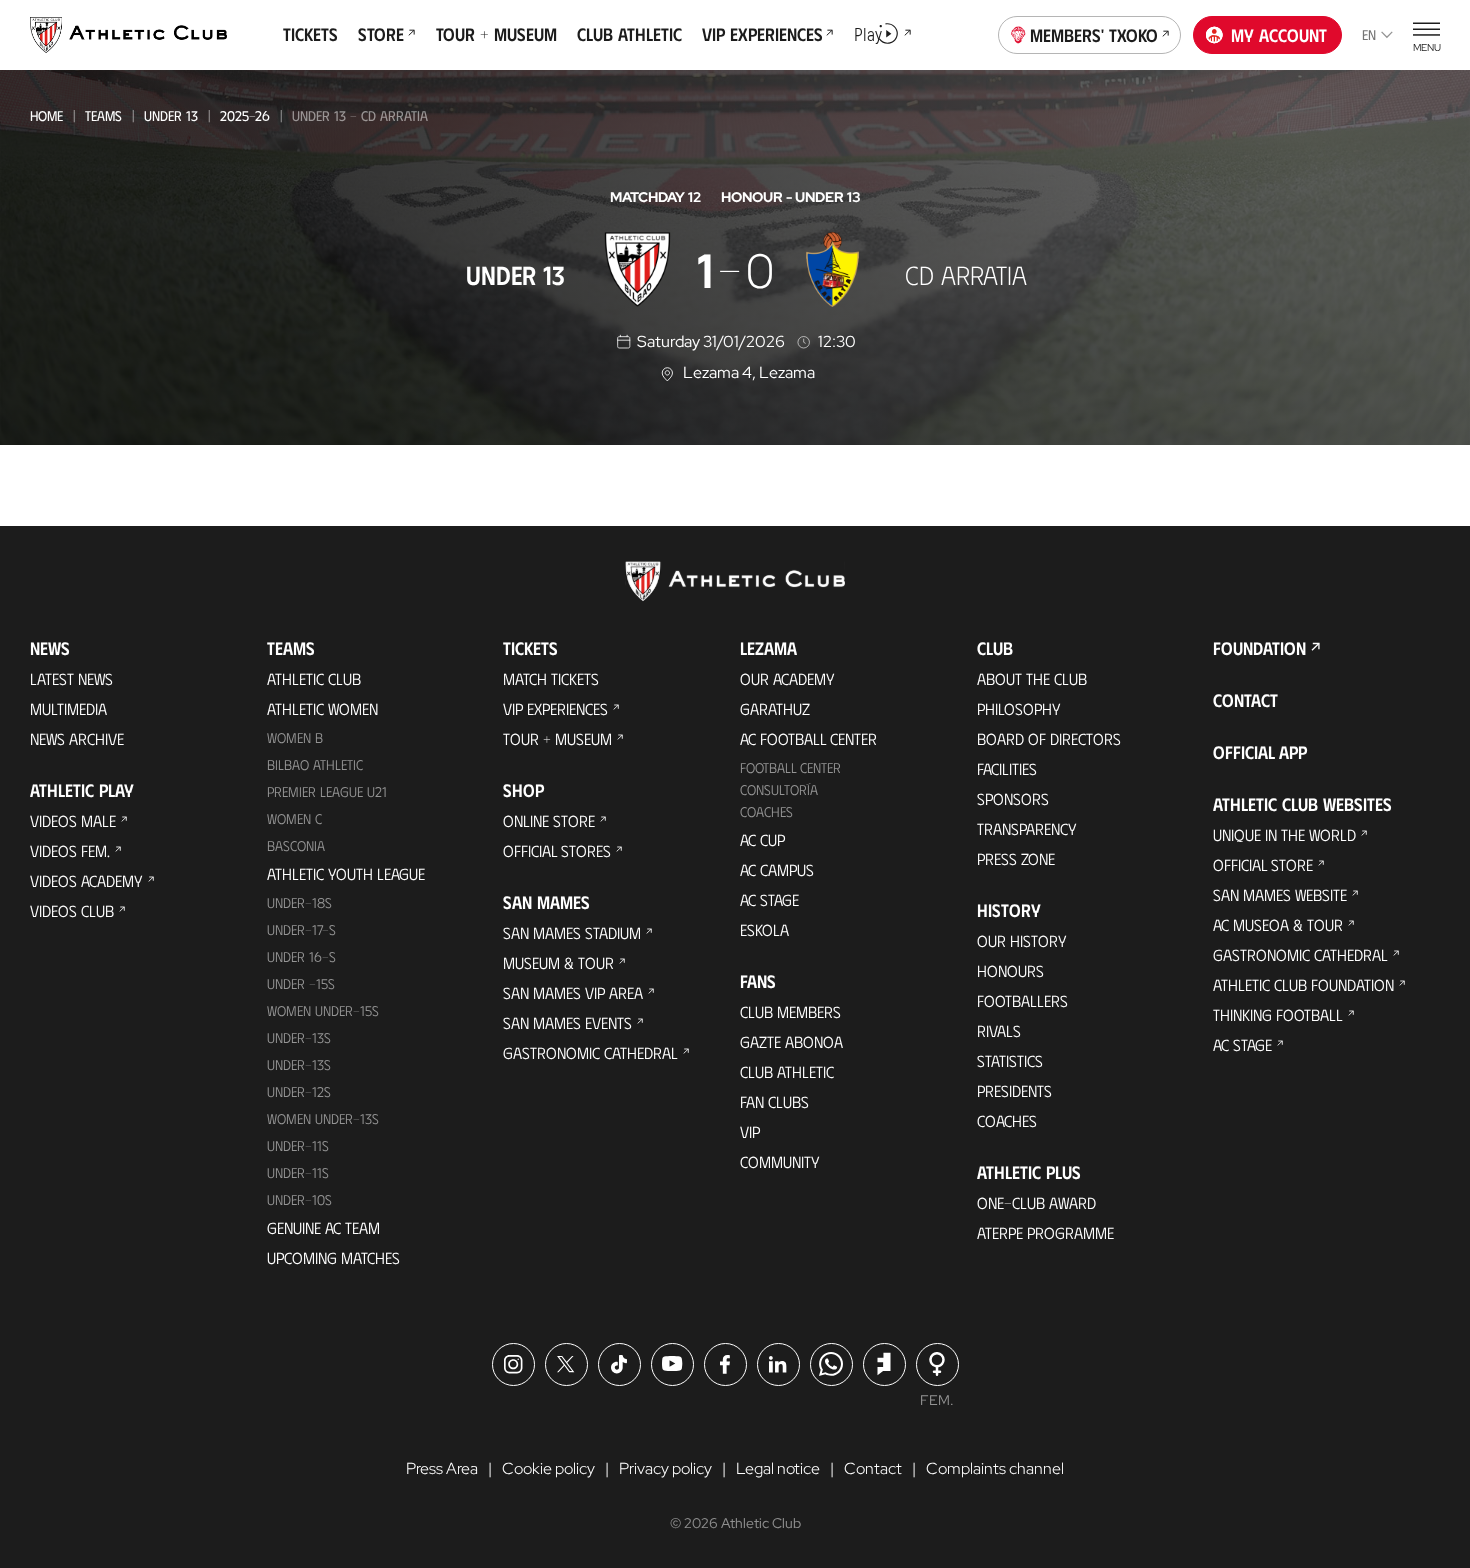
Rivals (999, 1030)
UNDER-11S (298, 1145)
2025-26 (245, 115)
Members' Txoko (1094, 35)
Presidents (1014, 1090)
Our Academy (787, 678)
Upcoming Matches (333, 1257)
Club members (790, 1011)
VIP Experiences (555, 708)
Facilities (1007, 768)
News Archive (77, 738)
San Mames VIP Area (573, 992)
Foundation (1259, 648)
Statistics (1010, 1060)
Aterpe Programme (1045, 1232)
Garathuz (775, 708)
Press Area (442, 1468)
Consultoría (779, 789)
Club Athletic (787, 1071)
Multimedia (68, 708)
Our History (1022, 940)
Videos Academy (86, 880)
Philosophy (1019, 708)
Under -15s (301, 983)
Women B (295, 737)
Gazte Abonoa (791, 1041)
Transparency (1027, 828)
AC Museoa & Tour (1278, 924)
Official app (1260, 752)
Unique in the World (1284, 834)
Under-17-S (301, 929)
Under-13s (299, 1037)
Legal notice (778, 1468)
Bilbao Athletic (315, 764)
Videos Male (73, 820)
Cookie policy (548, 1468)
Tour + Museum (557, 738)
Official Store (1263, 864)
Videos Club (72, 910)
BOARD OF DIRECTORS (1049, 738)
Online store (549, 820)
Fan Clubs (774, 1101)
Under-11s (298, 1172)
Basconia (296, 845)
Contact (1245, 700)
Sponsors (1013, 798)
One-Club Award (1036, 1202)
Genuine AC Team (323, 1227)
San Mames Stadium (572, 932)
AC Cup (762, 839)
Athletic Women (322, 708)
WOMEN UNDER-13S (323, 1118)
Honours (1010, 970)
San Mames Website (1280, 894)
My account (1279, 35)
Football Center (790, 767)
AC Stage (769, 899)
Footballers (1022, 1000)
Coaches (766, 811)
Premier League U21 (327, 791)
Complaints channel (995, 1468)
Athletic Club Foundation (1303, 984)
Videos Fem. (70, 850)
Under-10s (299, 1199)
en (1369, 34)
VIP (750, 1131)
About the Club (1032, 678)
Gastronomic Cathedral (590, 1052)
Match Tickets (551, 678)
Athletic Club (314, 678)
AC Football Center (808, 738)
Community (780, 1161)
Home (46, 115)
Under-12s (299, 1091)
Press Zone (1016, 858)
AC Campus (777, 869)
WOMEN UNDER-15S (323, 1010)
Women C (294, 818)
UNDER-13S (299, 1064)
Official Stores (557, 850)
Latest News (71, 678)
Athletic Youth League (346, 873)
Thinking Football (1278, 1014)
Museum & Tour (558, 962)
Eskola (764, 929)
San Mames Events (567, 1022)
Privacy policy (665, 1468)
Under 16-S (301, 956)
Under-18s (299, 902)
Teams (103, 115)
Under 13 (171, 115)
